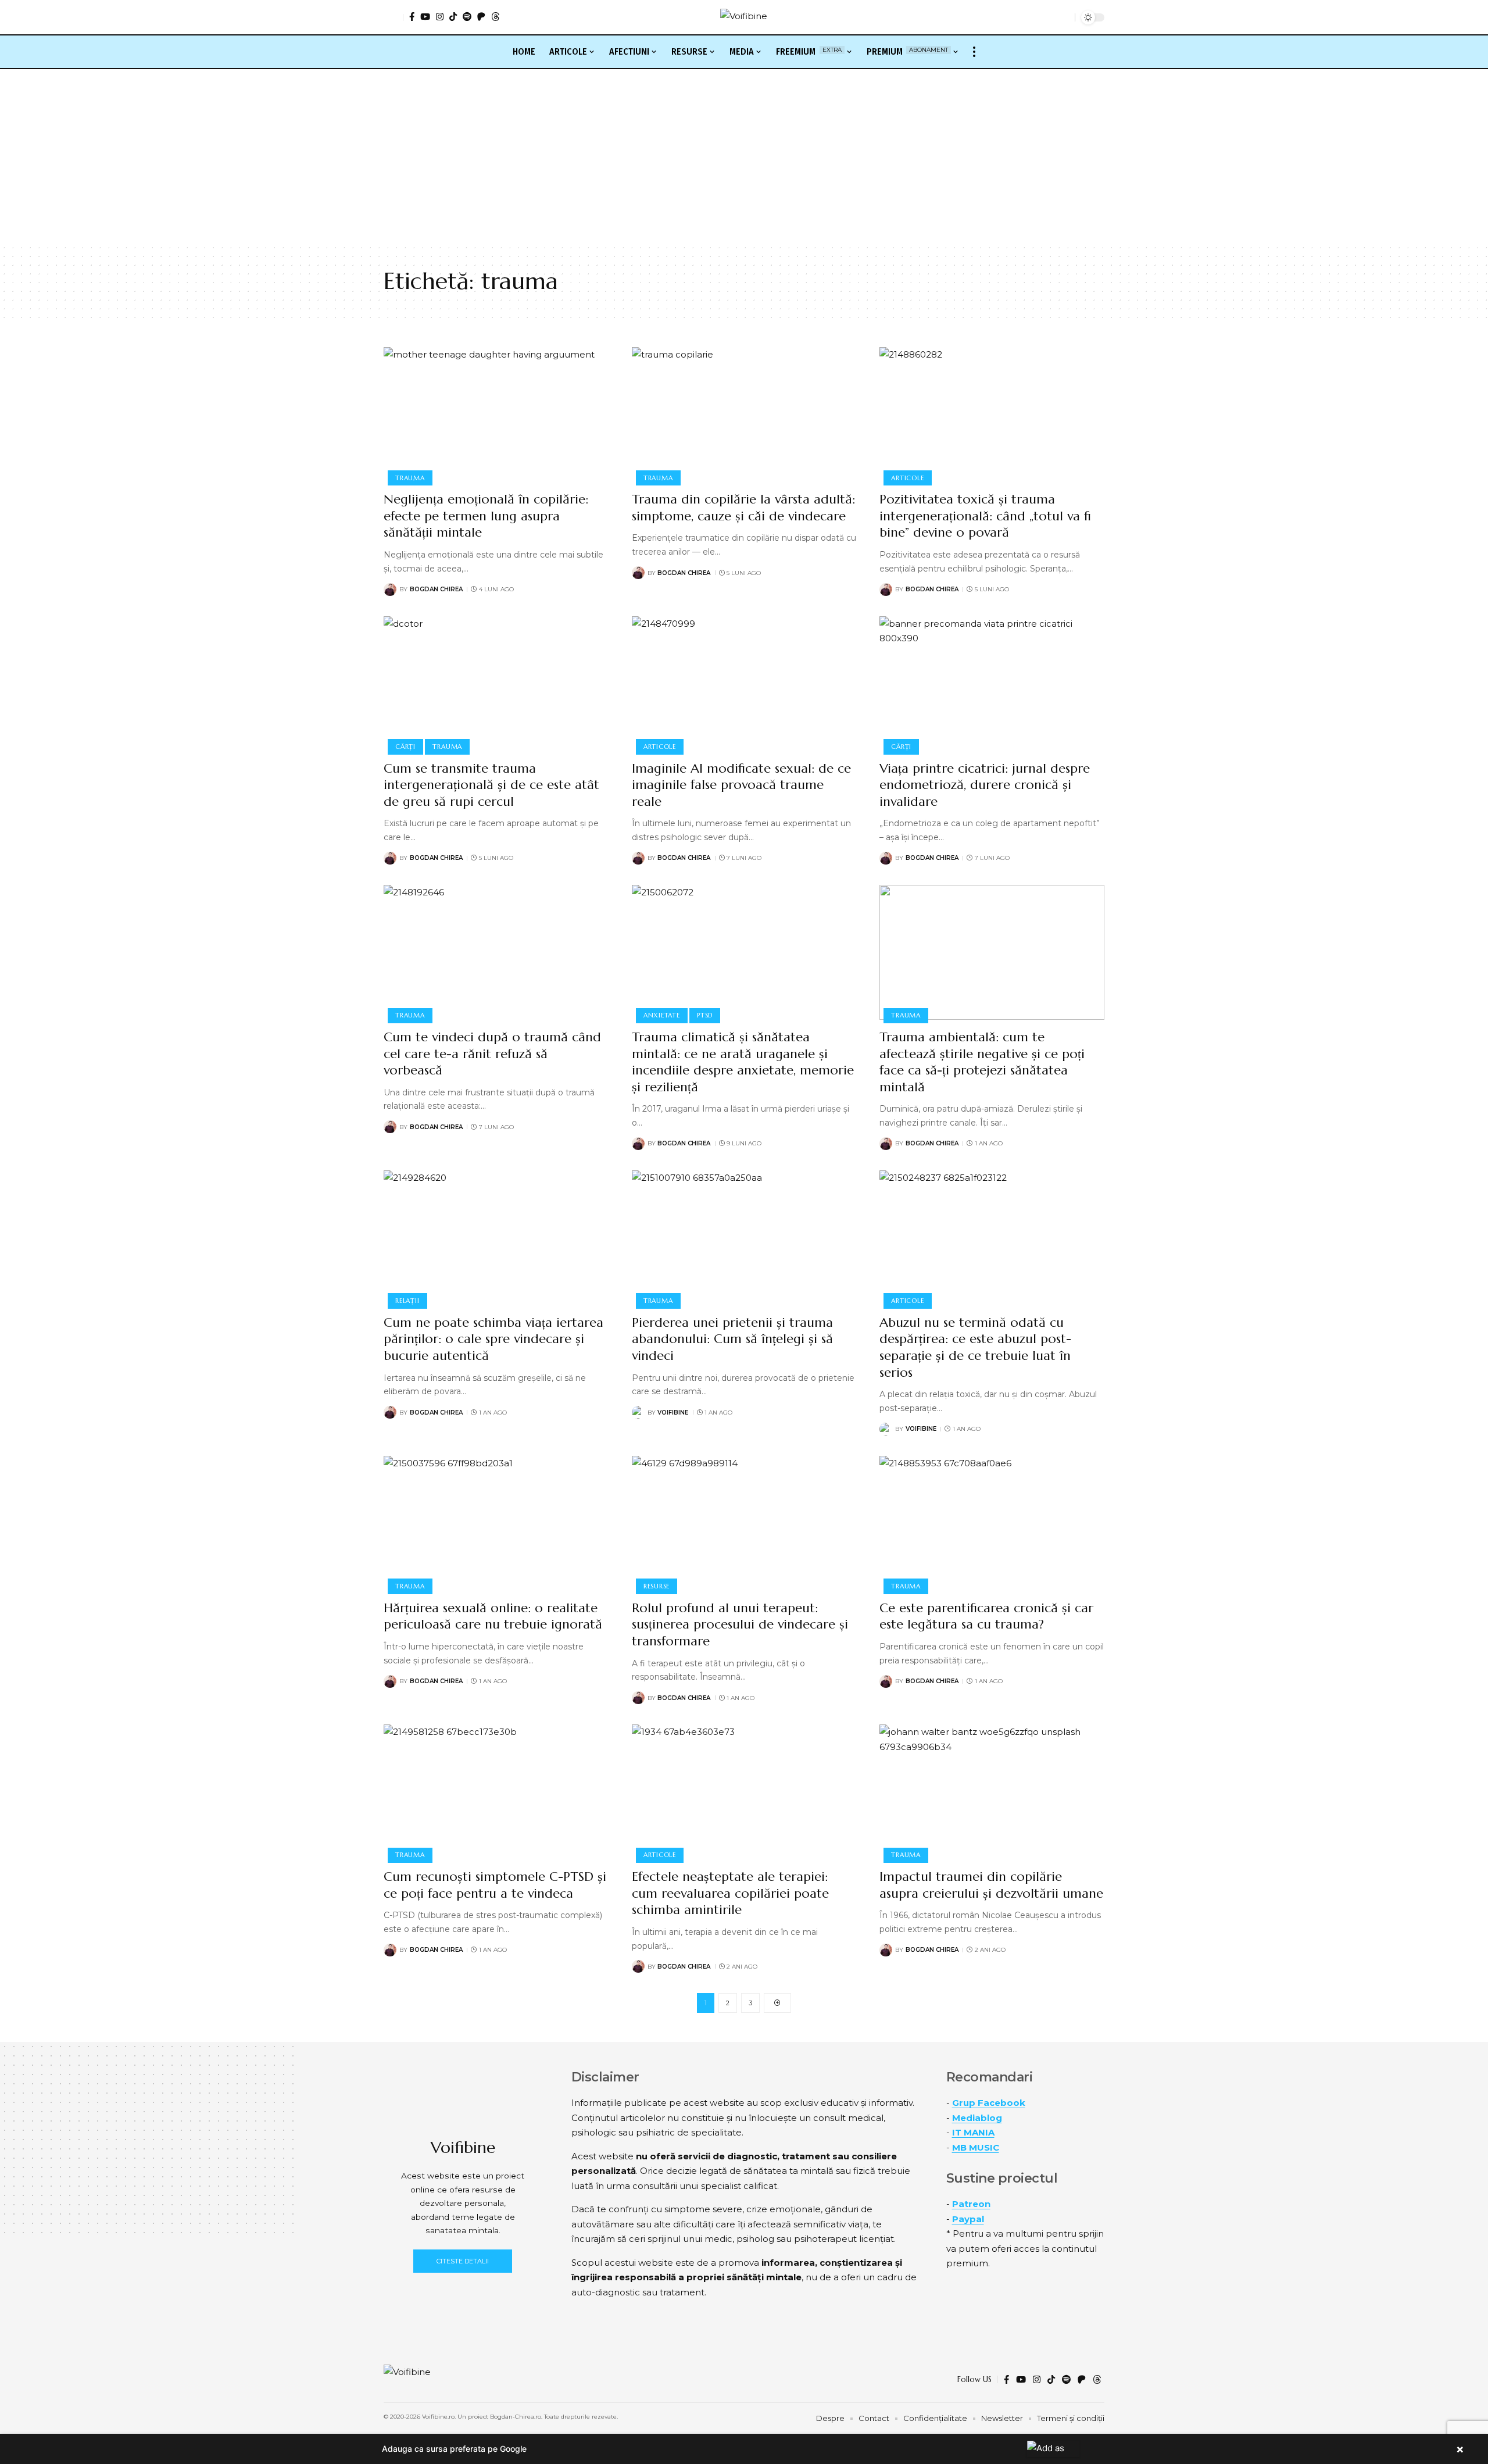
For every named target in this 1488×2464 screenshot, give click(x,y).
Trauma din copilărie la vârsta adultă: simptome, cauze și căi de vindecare (743, 508)
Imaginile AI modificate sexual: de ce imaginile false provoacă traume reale (741, 785)
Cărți (405, 747)
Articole (907, 478)
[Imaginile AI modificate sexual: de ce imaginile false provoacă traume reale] (744, 684)
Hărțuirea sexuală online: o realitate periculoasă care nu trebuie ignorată (493, 1616)
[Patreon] (481, 17)
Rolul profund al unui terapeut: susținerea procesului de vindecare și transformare (740, 1624)
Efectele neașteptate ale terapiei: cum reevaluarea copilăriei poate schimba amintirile (730, 1893)
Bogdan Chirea (436, 589)
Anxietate (662, 1015)
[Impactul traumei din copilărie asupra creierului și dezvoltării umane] (992, 1792)
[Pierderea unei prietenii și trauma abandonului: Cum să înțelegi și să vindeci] (744, 1238)
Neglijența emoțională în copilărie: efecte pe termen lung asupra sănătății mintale (486, 516)
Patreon (971, 2204)
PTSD (705, 1015)
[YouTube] (425, 17)
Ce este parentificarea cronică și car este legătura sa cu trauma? (986, 1616)
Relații (407, 1301)
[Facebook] (412, 17)
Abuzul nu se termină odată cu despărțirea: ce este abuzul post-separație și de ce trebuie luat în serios (975, 1347)
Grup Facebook (989, 2103)
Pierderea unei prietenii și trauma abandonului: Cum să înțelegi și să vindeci (732, 1339)
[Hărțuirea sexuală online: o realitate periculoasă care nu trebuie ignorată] (496, 1523)
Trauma (410, 478)
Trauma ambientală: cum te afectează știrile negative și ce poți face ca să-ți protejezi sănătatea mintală (982, 1062)
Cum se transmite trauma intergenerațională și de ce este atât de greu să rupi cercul (491, 785)
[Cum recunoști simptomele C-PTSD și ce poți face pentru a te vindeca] (496, 1792)
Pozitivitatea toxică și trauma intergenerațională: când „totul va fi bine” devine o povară (985, 516)
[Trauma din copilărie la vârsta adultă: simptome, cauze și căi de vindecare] (744, 415)
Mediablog (977, 2118)
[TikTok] (453, 17)
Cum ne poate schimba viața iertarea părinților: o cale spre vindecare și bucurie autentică (493, 1339)
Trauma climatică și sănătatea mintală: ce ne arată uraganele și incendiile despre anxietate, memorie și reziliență (743, 1062)
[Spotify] (467, 17)
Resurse (657, 1586)
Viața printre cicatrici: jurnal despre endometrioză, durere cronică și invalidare (985, 785)
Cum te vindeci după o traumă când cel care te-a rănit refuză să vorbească (492, 1054)
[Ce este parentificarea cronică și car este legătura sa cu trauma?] (992, 1523)
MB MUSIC (976, 2147)
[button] (394, 17)
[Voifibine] (744, 17)
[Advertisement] (744, 156)
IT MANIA (973, 2132)
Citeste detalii (463, 2261)
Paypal (968, 2219)
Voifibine (673, 1413)
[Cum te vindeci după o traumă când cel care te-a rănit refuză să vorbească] (496, 952)
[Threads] (496, 17)
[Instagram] (440, 17)
